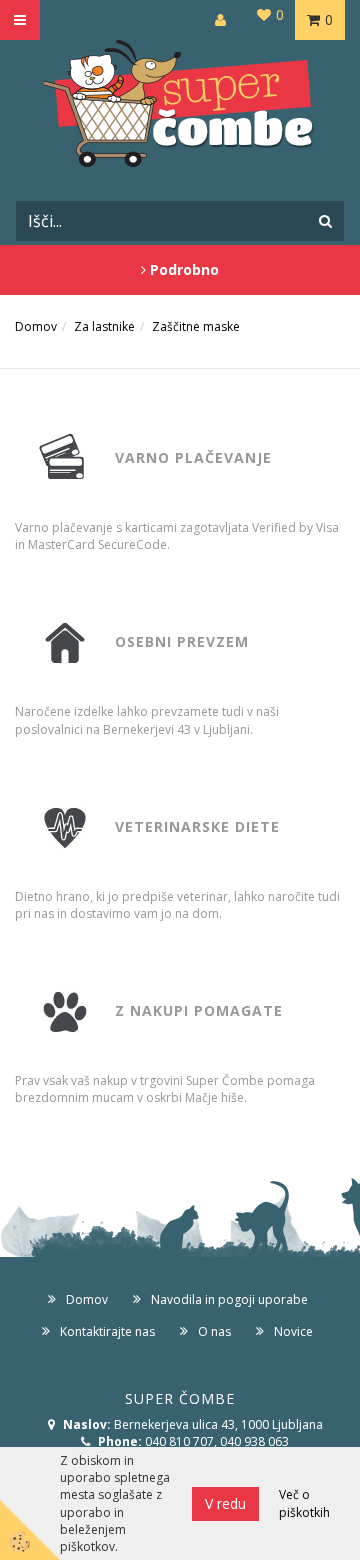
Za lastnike (104, 326)
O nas (214, 1331)
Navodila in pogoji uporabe (229, 1299)
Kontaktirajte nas (107, 1331)
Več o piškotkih (304, 1503)
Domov (36, 326)
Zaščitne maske (196, 326)
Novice (293, 1331)
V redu (225, 1503)
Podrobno (182, 269)
